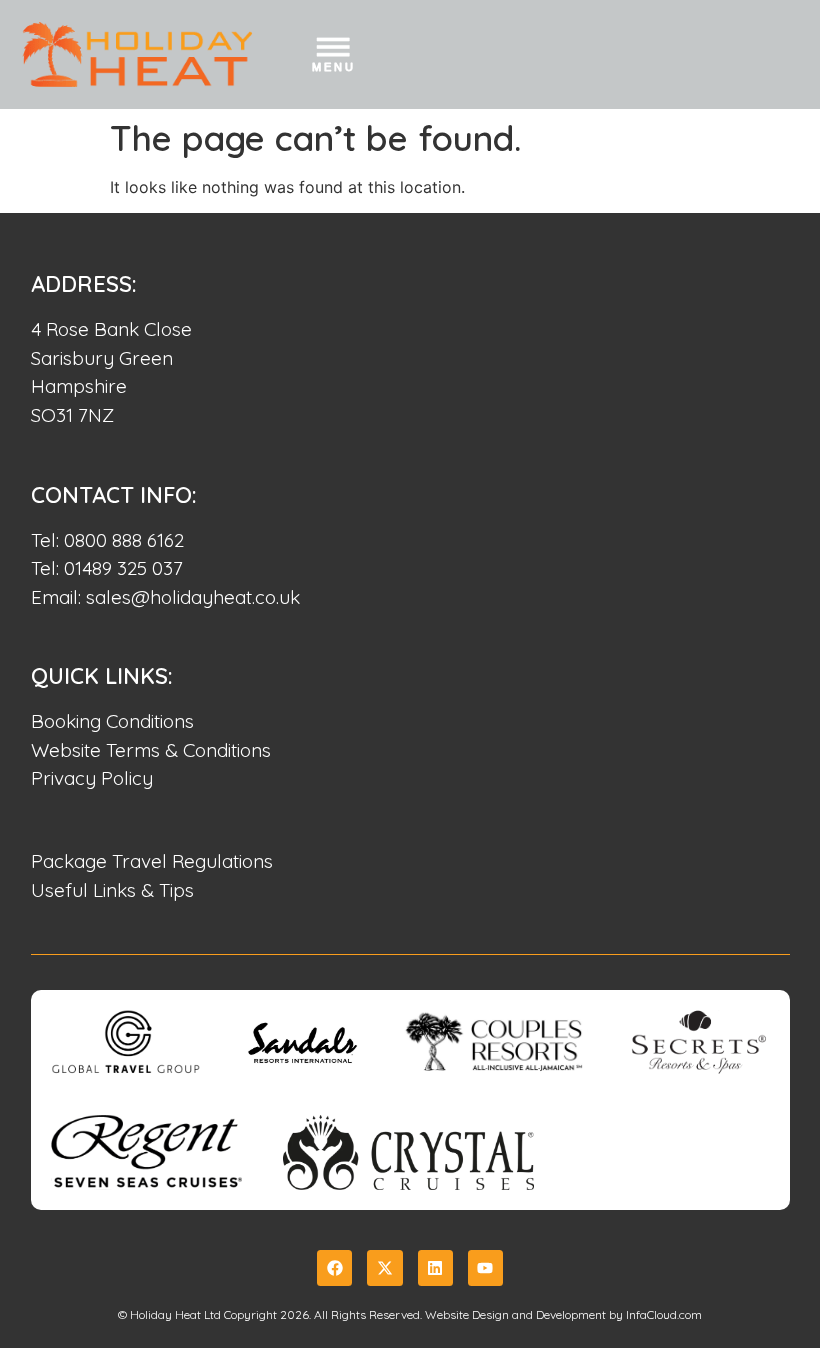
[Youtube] (485, 1267)
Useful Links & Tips (112, 890)
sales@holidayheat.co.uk (193, 597)
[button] (333, 58)
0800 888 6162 (124, 540)
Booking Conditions (112, 721)
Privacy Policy (92, 778)
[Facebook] (334, 1267)
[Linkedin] (435, 1267)
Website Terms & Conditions (151, 750)
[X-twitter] (384, 1267)
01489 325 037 (123, 568)
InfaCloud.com (664, 1314)
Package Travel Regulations (152, 861)
